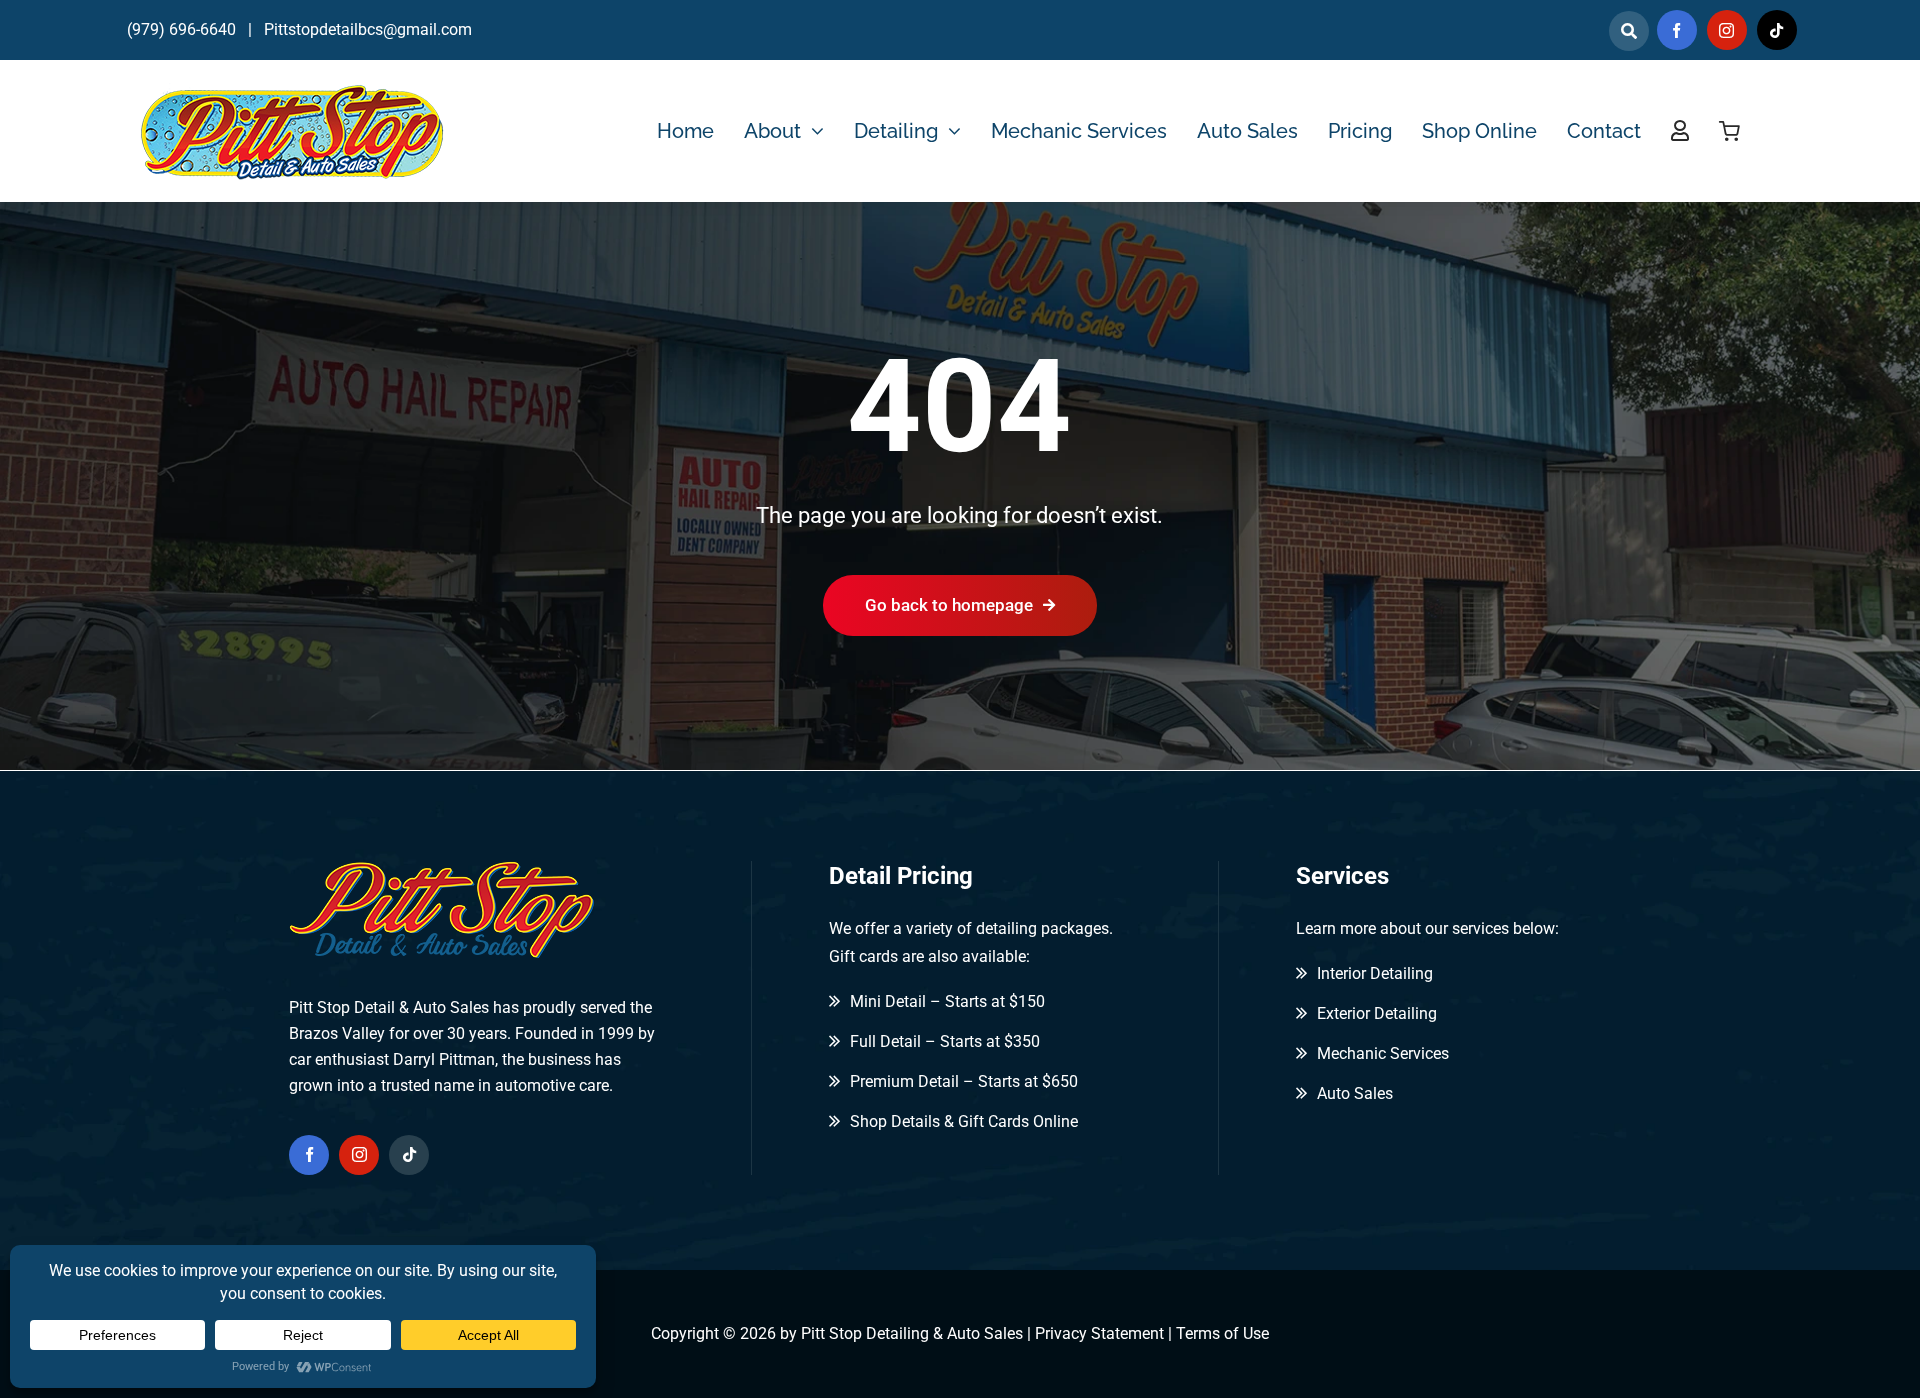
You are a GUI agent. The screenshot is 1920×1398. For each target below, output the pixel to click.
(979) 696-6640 (181, 29)
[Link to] (1629, 31)
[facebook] (1677, 30)
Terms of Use (1222, 1333)
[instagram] (1727, 30)
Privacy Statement (1099, 1333)
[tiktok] (1777, 30)
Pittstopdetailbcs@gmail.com (368, 29)
